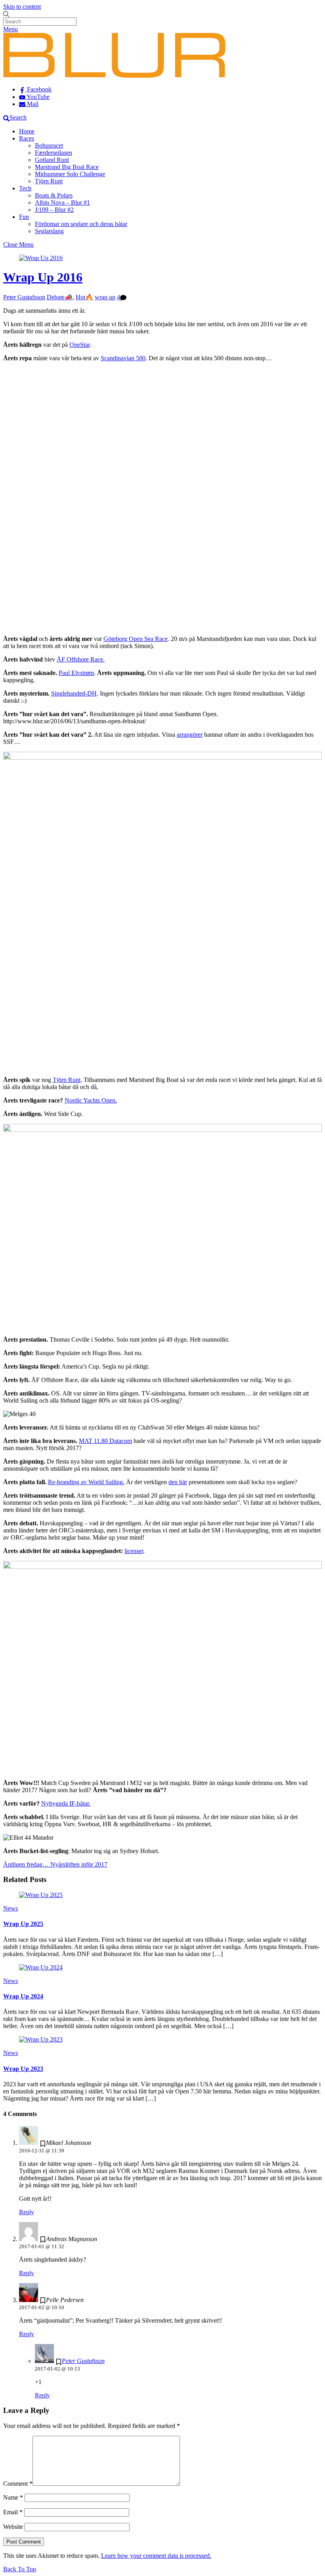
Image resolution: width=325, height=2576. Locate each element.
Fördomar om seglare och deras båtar (81, 224)
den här (178, 1482)
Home (27, 131)
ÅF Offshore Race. (81, 659)
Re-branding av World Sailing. (86, 1482)
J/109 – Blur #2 (54, 210)
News (11, 1908)
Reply (27, 2212)
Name (13, 2497)
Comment (18, 2484)
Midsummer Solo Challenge (70, 174)
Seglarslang (49, 231)
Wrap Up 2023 (23, 2069)
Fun (24, 217)
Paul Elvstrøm (76, 673)
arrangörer (190, 735)
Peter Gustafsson (24, 297)
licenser (134, 1551)
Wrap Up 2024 (23, 1996)
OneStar (79, 345)
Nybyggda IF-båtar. (66, 1803)
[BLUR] (114, 76)
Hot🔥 (84, 297)
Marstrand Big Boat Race (67, 167)
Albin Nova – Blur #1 (62, 202)
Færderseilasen (54, 153)
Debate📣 (60, 297)
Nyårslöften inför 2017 (78, 1864)
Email (13, 2512)
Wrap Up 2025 (23, 1924)
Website (13, 2527)
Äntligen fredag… (26, 1864)
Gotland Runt (52, 160)
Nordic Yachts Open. (91, 1100)
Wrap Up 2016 (43, 277)
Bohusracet (49, 145)
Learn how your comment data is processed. (156, 2556)
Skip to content (22, 7)
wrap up (105, 297)
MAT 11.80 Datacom (105, 1441)
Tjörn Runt (49, 181)
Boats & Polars (54, 195)
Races (27, 138)
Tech (25, 188)
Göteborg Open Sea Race (136, 639)
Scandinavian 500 (123, 358)
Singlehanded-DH (74, 693)
